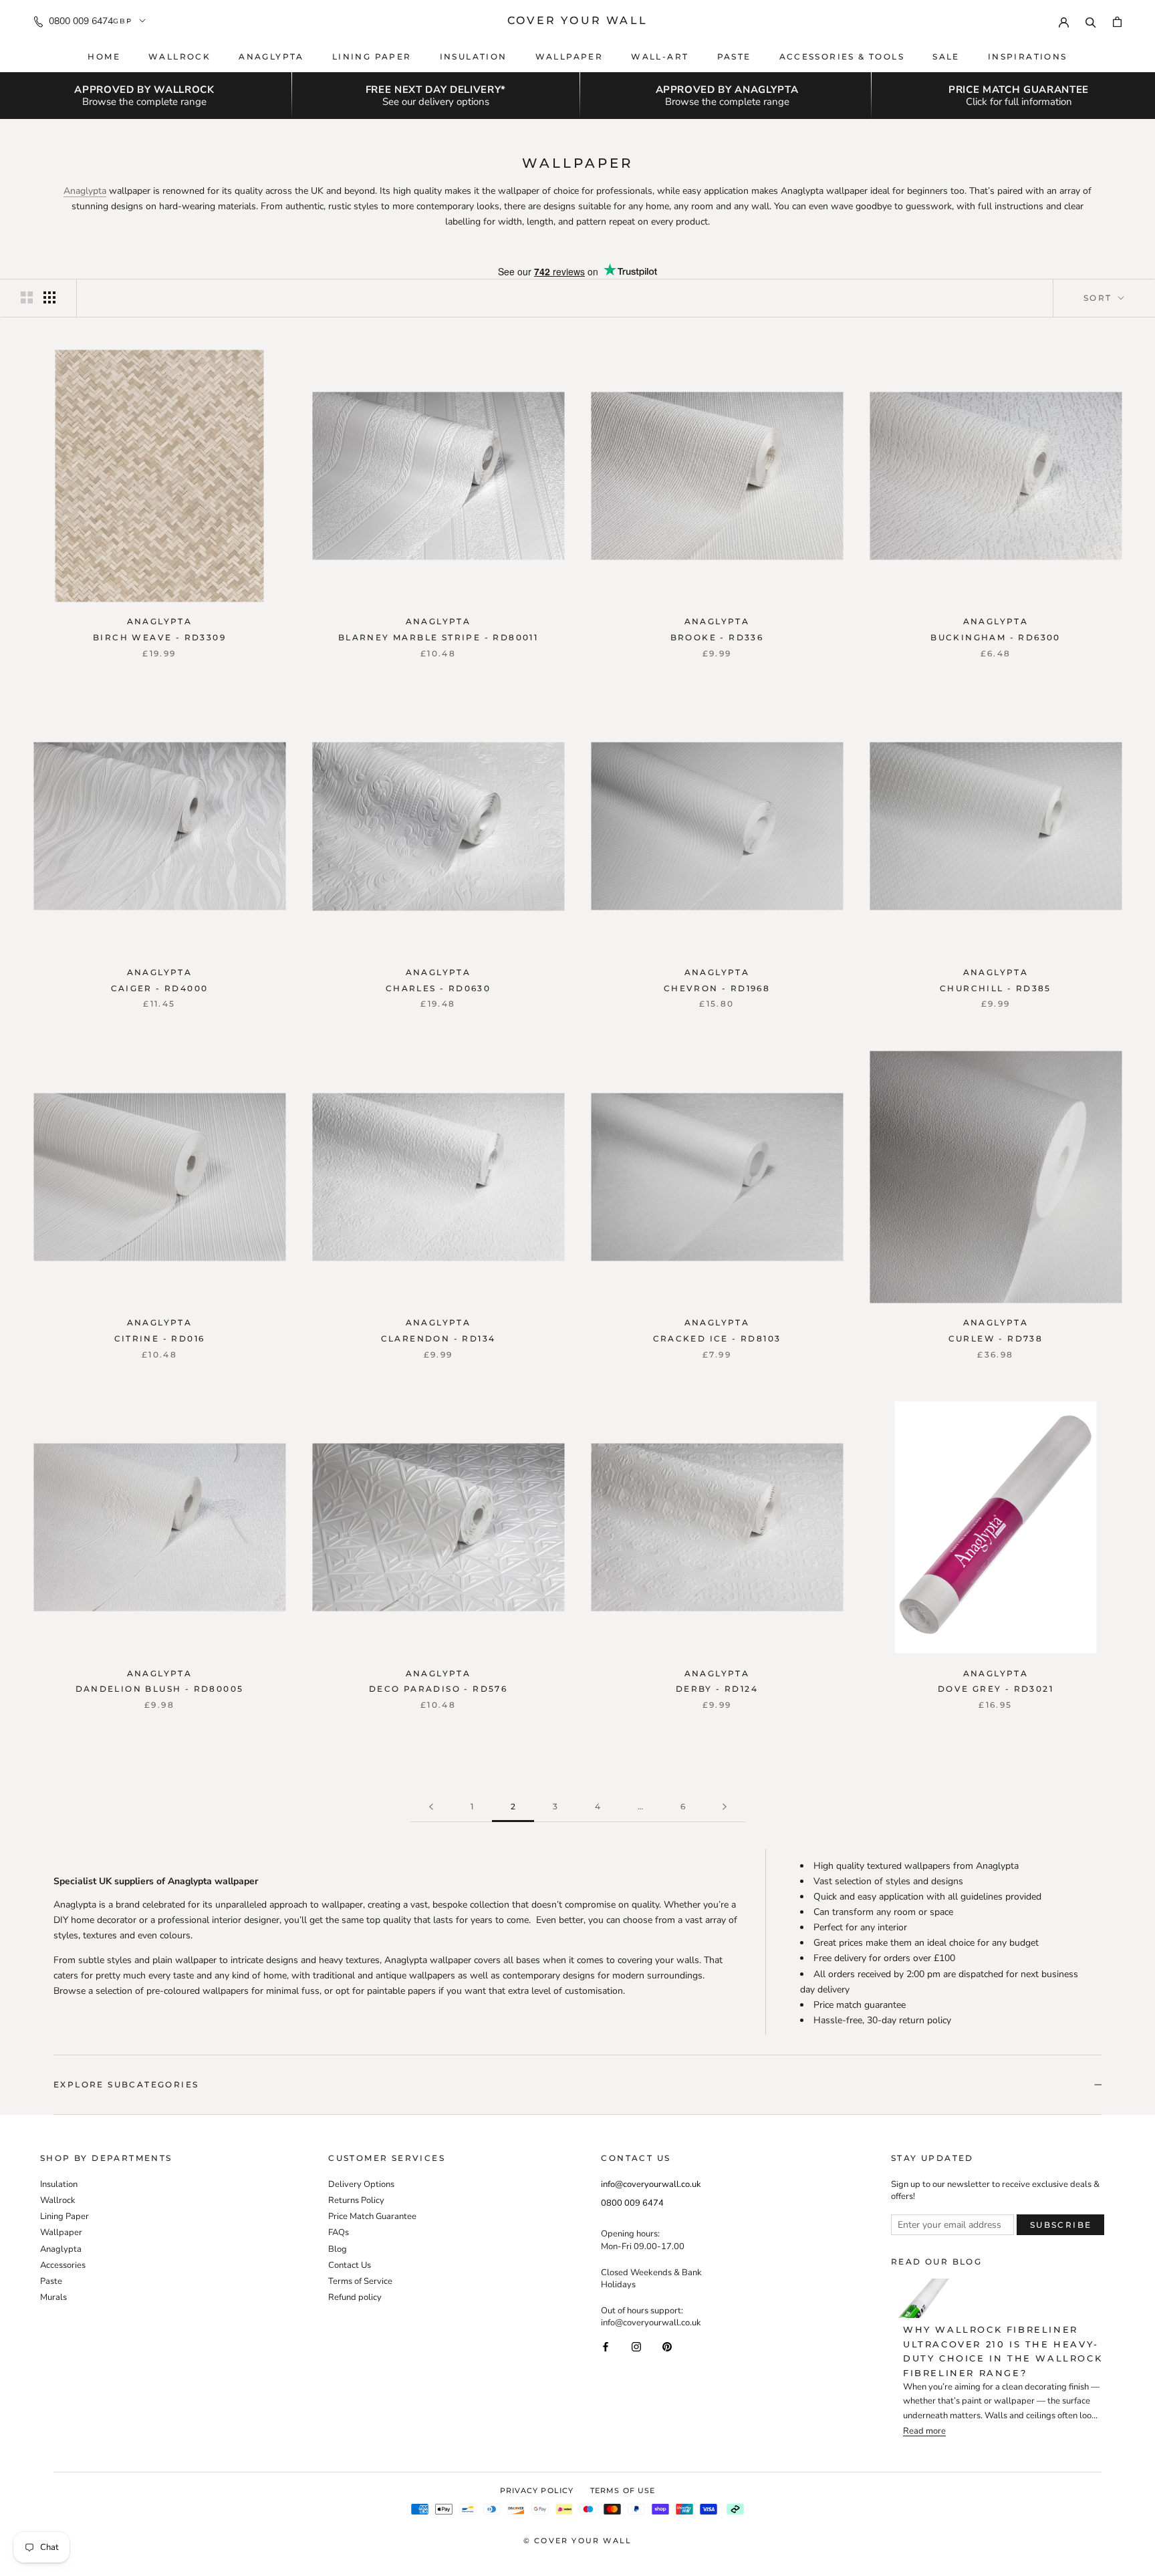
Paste (734, 56)
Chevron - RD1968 (717, 988)
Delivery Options (361, 2184)
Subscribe (1061, 2225)
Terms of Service (360, 2281)
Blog (338, 2249)
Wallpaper (569, 56)
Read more (924, 2431)
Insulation (474, 56)
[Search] (1091, 21)
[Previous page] (431, 1807)
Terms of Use (623, 2490)
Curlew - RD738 (996, 1338)
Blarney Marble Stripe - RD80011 (438, 637)
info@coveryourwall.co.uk (651, 2184)
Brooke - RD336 (717, 637)
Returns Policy (356, 2200)
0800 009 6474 (81, 21)
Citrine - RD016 (160, 1338)
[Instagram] (636, 2346)
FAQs (339, 2232)
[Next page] (725, 1807)
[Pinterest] (667, 2346)
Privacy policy (537, 2490)
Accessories (63, 2265)
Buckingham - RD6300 (996, 637)
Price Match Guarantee (372, 2216)
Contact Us (350, 2265)
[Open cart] (1117, 21)
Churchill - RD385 (996, 988)
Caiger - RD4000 (160, 988)
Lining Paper (65, 2216)
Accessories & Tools (842, 56)
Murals (53, 2297)
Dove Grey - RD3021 (996, 1689)
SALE (946, 56)
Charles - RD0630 (438, 988)
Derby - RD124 (717, 1689)
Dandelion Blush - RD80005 (160, 1689)
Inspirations (1028, 56)
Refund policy (355, 2297)
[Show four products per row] (49, 297)
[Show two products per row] (27, 297)
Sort (1100, 298)
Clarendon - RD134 (438, 1338)
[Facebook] (606, 2346)
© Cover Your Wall (577, 2541)
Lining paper (372, 56)
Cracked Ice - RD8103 (717, 1338)
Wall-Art (660, 56)
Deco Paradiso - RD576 (438, 1689)
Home (104, 56)
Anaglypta (271, 56)
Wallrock (179, 56)
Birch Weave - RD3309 (159, 637)
